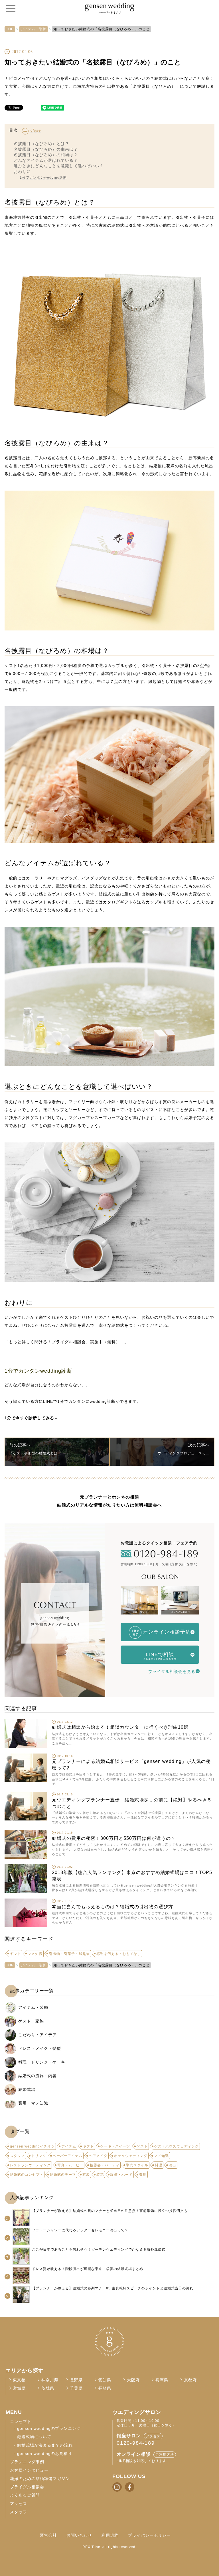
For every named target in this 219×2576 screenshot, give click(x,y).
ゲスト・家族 (31, 2021)
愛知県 (105, 2380)
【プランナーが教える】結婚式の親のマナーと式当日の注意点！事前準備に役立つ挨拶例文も (110, 2211)
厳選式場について (34, 2437)
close (36, 130)
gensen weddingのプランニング (49, 2429)
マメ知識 (35, 1954)
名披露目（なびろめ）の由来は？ (46, 149)
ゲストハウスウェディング (177, 2146)
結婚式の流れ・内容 (37, 2076)
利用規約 (110, 2535)
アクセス (19, 2504)
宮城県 (19, 2388)
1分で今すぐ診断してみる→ (32, 1418)
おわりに (22, 172)
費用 (143, 2175)
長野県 (76, 2380)
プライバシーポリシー (149, 2535)
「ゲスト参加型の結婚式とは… (35, 1453)
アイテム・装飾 (34, 29)
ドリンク (39, 2156)
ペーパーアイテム (68, 2156)
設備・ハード (121, 2175)
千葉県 (76, 2388)
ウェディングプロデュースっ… (184, 1453)
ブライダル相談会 (27, 2487)
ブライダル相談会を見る (172, 1671)
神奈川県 (50, 2380)
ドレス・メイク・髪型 (40, 2048)
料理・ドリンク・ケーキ (42, 2062)
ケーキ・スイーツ (115, 2146)
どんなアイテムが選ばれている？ (46, 160)
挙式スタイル (137, 2165)
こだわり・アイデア (37, 2035)
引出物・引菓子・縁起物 (69, 1954)
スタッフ (17, 2156)
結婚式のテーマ (63, 2175)
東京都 (19, 2380)
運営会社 (48, 2535)
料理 (159, 2165)
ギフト (16, 1954)
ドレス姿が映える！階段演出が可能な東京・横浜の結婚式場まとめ (88, 2269)
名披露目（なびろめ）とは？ (41, 144)
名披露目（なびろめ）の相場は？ (46, 155)
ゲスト (142, 2146)
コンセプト (21, 2422)
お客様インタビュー (29, 2470)
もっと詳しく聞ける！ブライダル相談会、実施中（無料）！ (67, 1342)
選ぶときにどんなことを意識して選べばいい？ (59, 166)
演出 (173, 2165)
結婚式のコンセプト (27, 2175)
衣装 (86, 2175)
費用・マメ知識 (33, 2103)
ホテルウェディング (131, 2156)
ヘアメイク (98, 2156)
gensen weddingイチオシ (32, 2146)
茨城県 (48, 2388)
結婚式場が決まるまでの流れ (45, 2445)
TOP (10, 29)
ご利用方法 (165, 2455)
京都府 (190, 2380)
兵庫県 (162, 2380)
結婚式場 (27, 2089)
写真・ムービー (70, 2165)
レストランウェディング (30, 2165)
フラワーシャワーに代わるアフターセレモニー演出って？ (80, 2230)
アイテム (69, 2146)
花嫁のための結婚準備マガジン (40, 2479)
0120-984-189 (136, 2443)
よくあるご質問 (25, 2495)
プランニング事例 (27, 2462)
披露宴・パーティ (105, 2165)
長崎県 (105, 2388)
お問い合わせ (79, 2535)
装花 (100, 2175)
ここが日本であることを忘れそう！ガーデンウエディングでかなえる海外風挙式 (99, 2250)
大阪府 (133, 2380)
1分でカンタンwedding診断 (43, 177)
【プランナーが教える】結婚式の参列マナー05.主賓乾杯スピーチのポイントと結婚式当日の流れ (113, 2288)
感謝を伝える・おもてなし (119, 1954)
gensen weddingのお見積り (45, 2454)
